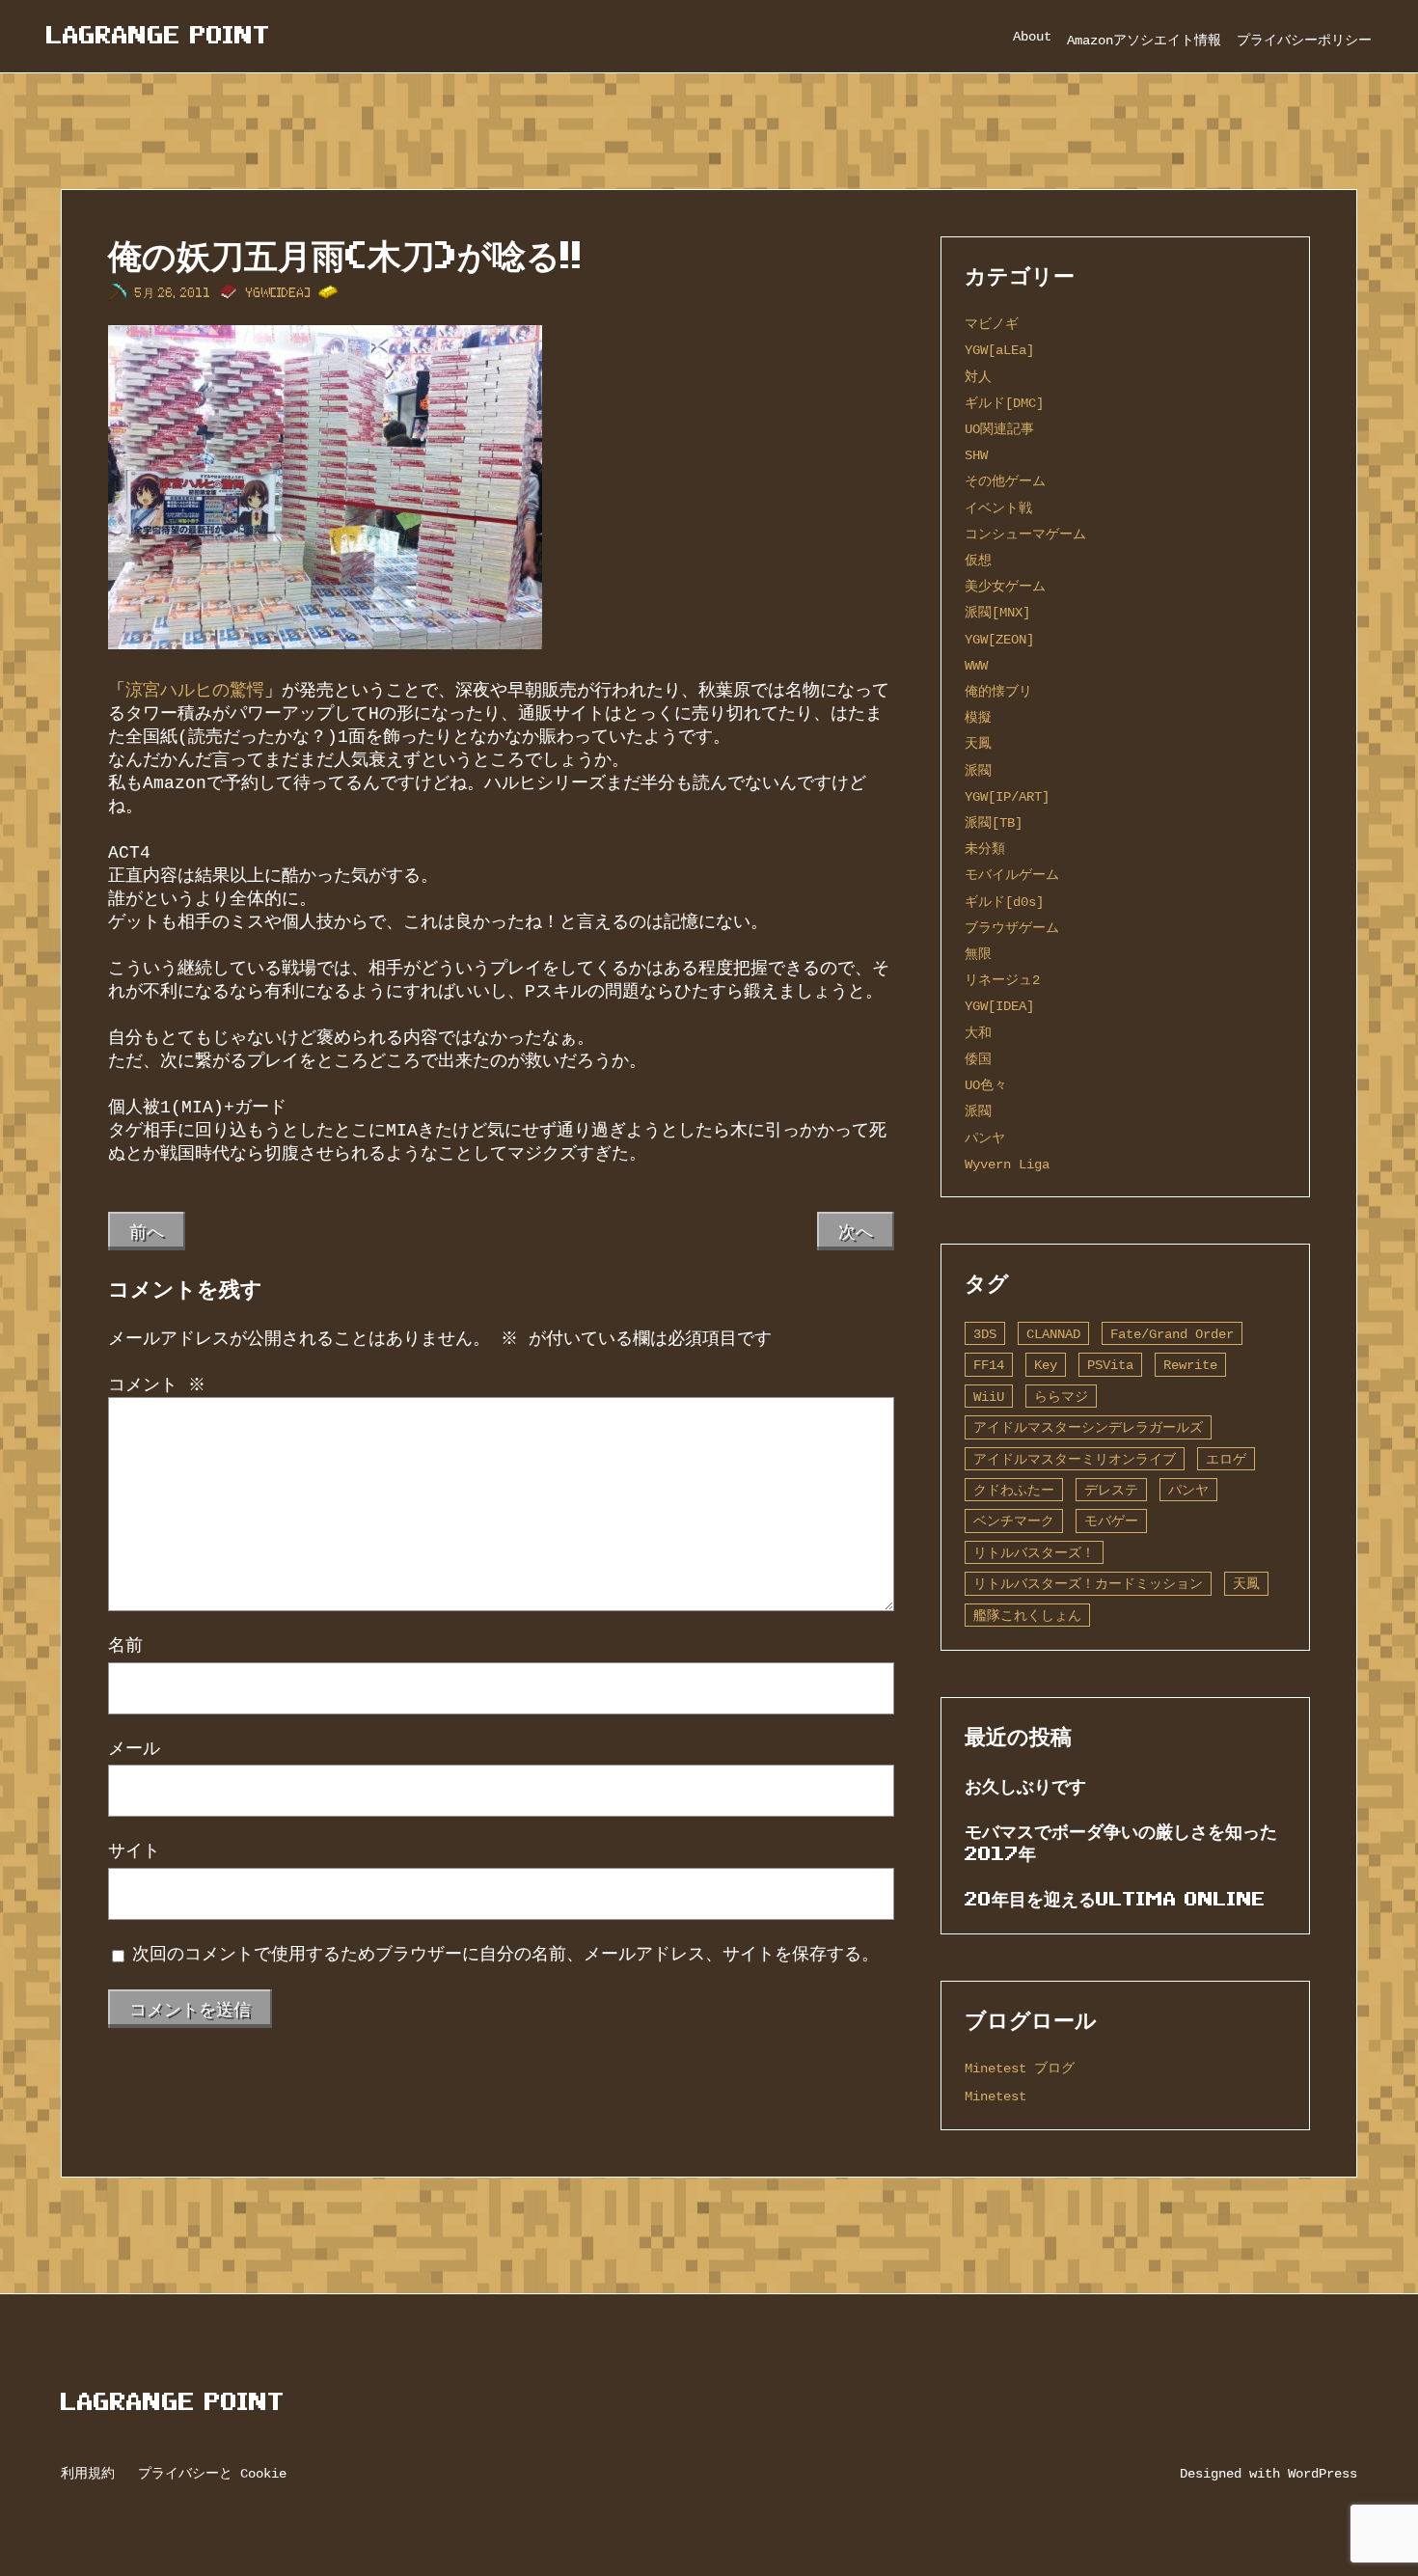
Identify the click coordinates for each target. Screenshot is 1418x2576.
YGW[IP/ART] (1007, 796)
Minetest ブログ (1020, 2068)
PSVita (1110, 1365)
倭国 (978, 1059)
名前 (125, 1646)
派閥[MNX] (997, 612)
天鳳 (978, 743)
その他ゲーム (1005, 481)
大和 (978, 1033)
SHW (976, 455)
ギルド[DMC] (1004, 403)
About (1032, 36)
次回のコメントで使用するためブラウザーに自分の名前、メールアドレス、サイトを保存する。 (505, 1955)
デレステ (1111, 1490)
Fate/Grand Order (1172, 1334)
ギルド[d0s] (1004, 902)
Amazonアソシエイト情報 (1144, 40)
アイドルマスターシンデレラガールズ (1088, 1427)
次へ (856, 1231)
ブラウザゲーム (1012, 928)
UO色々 (986, 1085)
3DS (985, 1334)
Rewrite (1190, 1365)
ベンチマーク (1014, 1521)
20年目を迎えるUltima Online (1115, 1899)
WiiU (989, 1397)
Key (1046, 1365)
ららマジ (1061, 1397)
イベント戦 (998, 508)
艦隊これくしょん (1027, 1616)
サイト (134, 1851)
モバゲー (1111, 1521)
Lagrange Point (158, 35)
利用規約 (88, 2473)
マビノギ (992, 324)
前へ (147, 1231)
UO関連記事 (999, 429)
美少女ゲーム (1005, 586)
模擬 (978, 717)
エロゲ (1226, 1459)
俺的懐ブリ (998, 691)
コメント (157, 1385)
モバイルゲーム (1012, 875)
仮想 (978, 560)
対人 (978, 377)
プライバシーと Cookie (212, 2473)
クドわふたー (1014, 1490)
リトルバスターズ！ (1034, 1553)
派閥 (978, 770)
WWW (976, 665)
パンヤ (985, 1138)
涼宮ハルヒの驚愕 (195, 691)
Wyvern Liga (1007, 1164)
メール (134, 1749)
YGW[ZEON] (999, 639)
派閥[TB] (994, 822)
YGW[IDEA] (278, 293)
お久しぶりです (1025, 1786)
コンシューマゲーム (1025, 534)
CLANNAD (1053, 1334)
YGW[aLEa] (999, 350)
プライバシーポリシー (1304, 40)
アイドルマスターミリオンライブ (1075, 1459)
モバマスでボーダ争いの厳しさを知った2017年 (1121, 1842)
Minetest (995, 2096)
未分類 (985, 849)
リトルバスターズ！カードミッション (1088, 1584)
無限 (978, 954)
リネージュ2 (1002, 980)
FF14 (989, 1365)
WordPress (1323, 2473)
